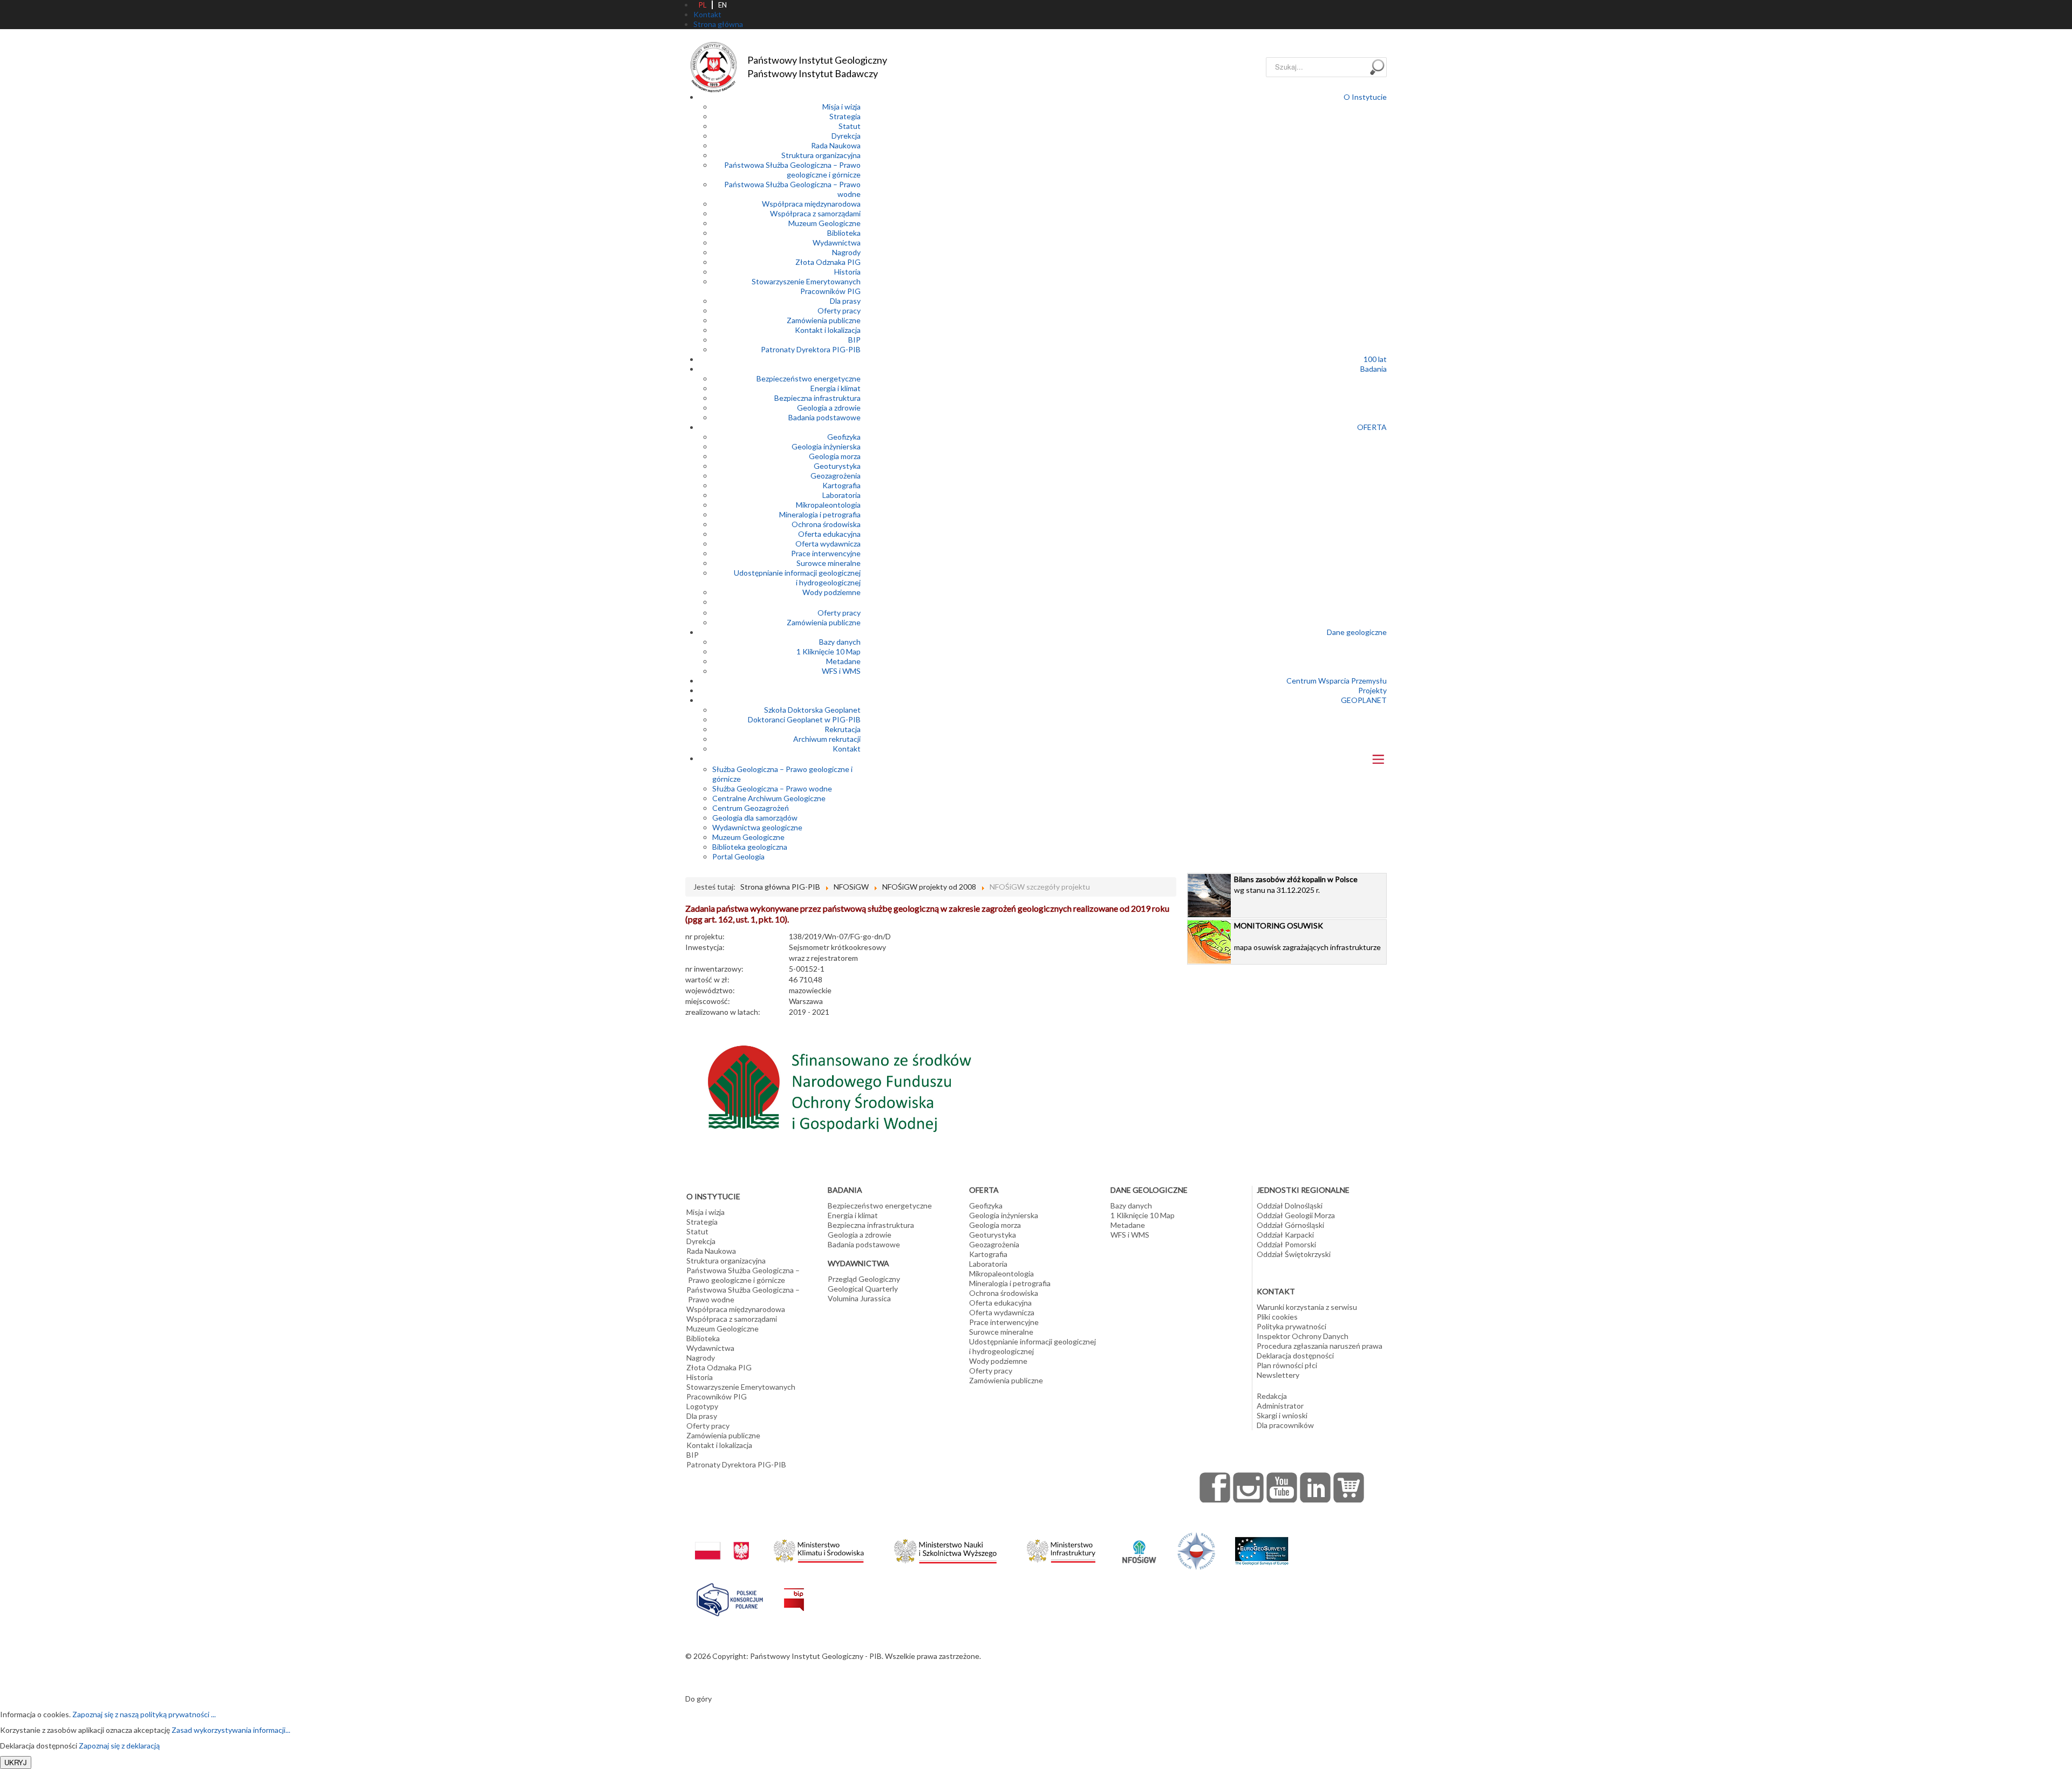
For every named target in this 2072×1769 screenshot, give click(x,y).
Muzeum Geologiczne (824, 223)
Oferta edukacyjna (829, 534)
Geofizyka (844, 437)
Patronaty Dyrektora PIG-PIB (811, 349)
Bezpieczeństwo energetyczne (809, 378)
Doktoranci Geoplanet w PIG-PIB (804, 719)
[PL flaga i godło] (722, 1540)
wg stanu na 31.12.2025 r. (1296, 884)
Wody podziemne (831, 592)
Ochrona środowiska (826, 524)
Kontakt (847, 749)
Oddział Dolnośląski (1290, 1205)
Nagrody (846, 252)
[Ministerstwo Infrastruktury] (1061, 1548)
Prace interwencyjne (826, 553)
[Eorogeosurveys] (1262, 1545)
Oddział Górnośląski (1290, 1225)
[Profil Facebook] (1215, 1487)
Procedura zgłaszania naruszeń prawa (1320, 1346)
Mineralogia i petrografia (820, 514)
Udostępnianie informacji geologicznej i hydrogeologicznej (797, 578)
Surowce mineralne (829, 563)
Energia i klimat (836, 388)
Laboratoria (841, 495)
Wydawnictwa (837, 243)
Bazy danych (840, 642)
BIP (854, 340)
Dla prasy (845, 301)
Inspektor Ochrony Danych (1303, 1336)
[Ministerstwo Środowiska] (819, 1548)
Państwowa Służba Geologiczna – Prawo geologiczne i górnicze (792, 170)
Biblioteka (844, 233)
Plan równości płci (1287, 1365)
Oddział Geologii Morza (1296, 1215)
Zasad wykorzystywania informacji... (231, 1730)
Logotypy (702, 1406)
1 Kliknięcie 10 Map (829, 651)
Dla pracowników (1285, 1425)
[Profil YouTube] (1282, 1487)
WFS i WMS (841, 671)
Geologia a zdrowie (829, 408)
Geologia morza (835, 456)
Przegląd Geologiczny (864, 1279)
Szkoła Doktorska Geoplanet (812, 710)
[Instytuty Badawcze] (1196, 1550)
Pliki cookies (1277, 1317)
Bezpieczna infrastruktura (817, 398)
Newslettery (1278, 1375)
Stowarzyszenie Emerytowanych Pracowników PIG (806, 286)
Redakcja (1272, 1396)
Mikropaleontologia (828, 505)
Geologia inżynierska (826, 446)
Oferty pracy (839, 310)
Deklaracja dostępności (1295, 1355)
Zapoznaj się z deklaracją (119, 1746)
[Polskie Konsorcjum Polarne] (730, 1597)
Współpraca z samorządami (815, 213)
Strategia (845, 116)
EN (723, 5)
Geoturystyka (837, 466)
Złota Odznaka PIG (828, 262)
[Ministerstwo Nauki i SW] (945, 1549)
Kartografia (841, 485)
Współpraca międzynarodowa (811, 204)
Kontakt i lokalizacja (828, 330)
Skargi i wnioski (1282, 1415)
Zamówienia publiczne (824, 320)
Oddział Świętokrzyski (1294, 1254)
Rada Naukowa (836, 145)
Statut (850, 126)
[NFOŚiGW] (1139, 1545)
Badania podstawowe (824, 417)
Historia (847, 272)
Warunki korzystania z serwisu (1307, 1307)
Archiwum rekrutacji (827, 739)
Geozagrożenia (836, 476)
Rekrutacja (843, 729)
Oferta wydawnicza (828, 544)
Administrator (1280, 1406)
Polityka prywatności (1291, 1326)
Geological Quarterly (863, 1289)
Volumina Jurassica (859, 1298)
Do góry (698, 1699)
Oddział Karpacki (1285, 1235)
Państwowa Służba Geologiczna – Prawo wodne (743, 1295)
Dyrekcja (846, 136)
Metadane (843, 661)
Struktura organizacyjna (821, 155)
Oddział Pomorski (1286, 1244)
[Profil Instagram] (1249, 1487)
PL (703, 5)
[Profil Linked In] (1316, 1487)
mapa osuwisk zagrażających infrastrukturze (1307, 936)
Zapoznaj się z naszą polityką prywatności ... (144, 1714)
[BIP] (794, 1591)
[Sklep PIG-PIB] (1349, 1487)
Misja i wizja (841, 107)
